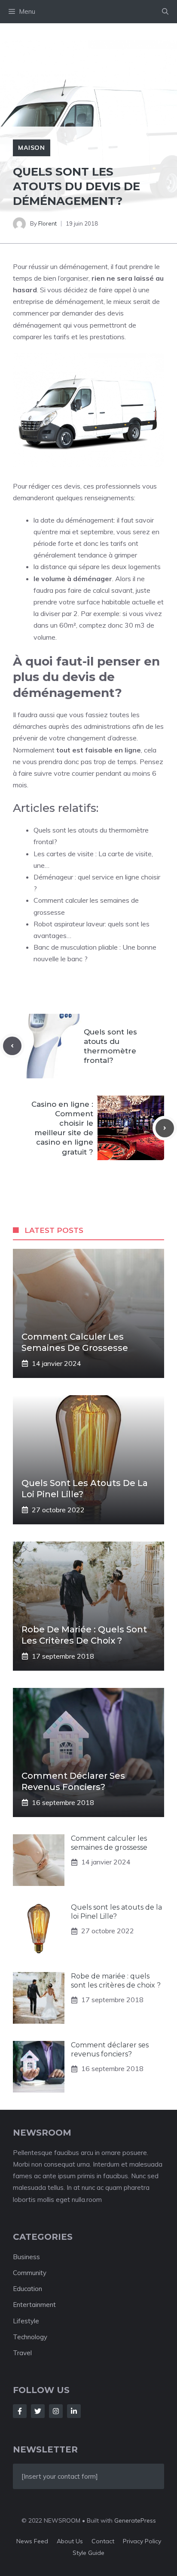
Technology (30, 2337)
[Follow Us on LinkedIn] (74, 2411)
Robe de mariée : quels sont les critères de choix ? (116, 1981)
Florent (47, 223)
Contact (103, 2541)
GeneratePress (135, 2520)
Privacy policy (142, 2541)
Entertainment (34, 2305)
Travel (22, 2353)
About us (70, 2541)
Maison (32, 148)
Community (30, 2273)
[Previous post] (12, 1046)
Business (26, 2257)
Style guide (88, 2553)
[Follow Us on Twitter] (38, 2411)
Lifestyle (26, 2321)
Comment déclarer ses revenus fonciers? (110, 2050)
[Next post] (165, 1128)
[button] (165, 12)
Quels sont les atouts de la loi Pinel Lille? (116, 1912)
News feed (32, 2541)
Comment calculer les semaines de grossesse (109, 1843)
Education (27, 2289)
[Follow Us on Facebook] (20, 2411)
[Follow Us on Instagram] (56, 2411)
